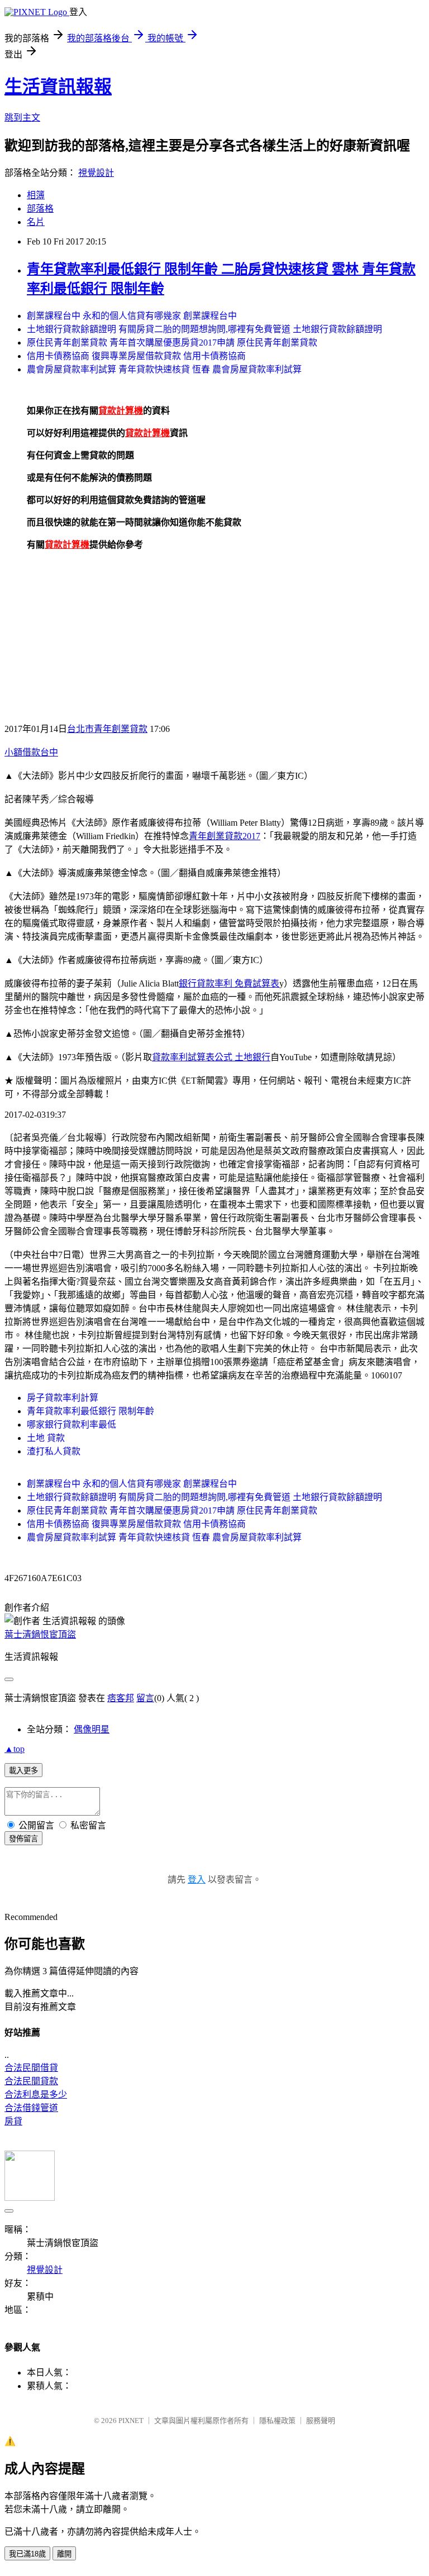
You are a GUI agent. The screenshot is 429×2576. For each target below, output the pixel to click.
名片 (36, 222)
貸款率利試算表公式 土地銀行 (211, 1057)
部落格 (40, 209)
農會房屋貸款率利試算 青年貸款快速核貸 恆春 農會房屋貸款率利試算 (164, 369)
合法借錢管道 (31, 2108)
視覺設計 (96, 173)
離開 (64, 2554)
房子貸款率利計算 (63, 1398)
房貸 (13, 2121)
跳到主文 (22, 118)
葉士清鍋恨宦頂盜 (40, 1634)
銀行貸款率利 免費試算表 (229, 983)
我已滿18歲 (27, 2554)
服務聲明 (321, 2421)
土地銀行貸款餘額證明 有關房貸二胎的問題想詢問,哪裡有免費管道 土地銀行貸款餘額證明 (204, 329)
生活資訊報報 (58, 87)
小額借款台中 (31, 752)
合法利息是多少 (36, 2094)
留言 (145, 1698)
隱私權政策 (277, 2421)
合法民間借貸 (31, 2068)
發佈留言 (23, 1839)
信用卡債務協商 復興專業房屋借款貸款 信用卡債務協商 (136, 356)
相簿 (36, 195)
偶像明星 (92, 1729)
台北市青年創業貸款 (107, 729)
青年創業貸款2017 (225, 836)
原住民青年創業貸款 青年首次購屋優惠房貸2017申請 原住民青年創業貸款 (172, 343)
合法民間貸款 (31, 2081)
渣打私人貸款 (54, 1451)
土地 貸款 (46, 1438)
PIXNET (131, 2421)
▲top (15, 1749)
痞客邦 (121, 1698)
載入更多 (23, 1771)
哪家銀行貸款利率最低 (71, 1425)
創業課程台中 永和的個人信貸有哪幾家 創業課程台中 (132, 316)
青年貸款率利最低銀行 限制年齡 (90, 1411)
